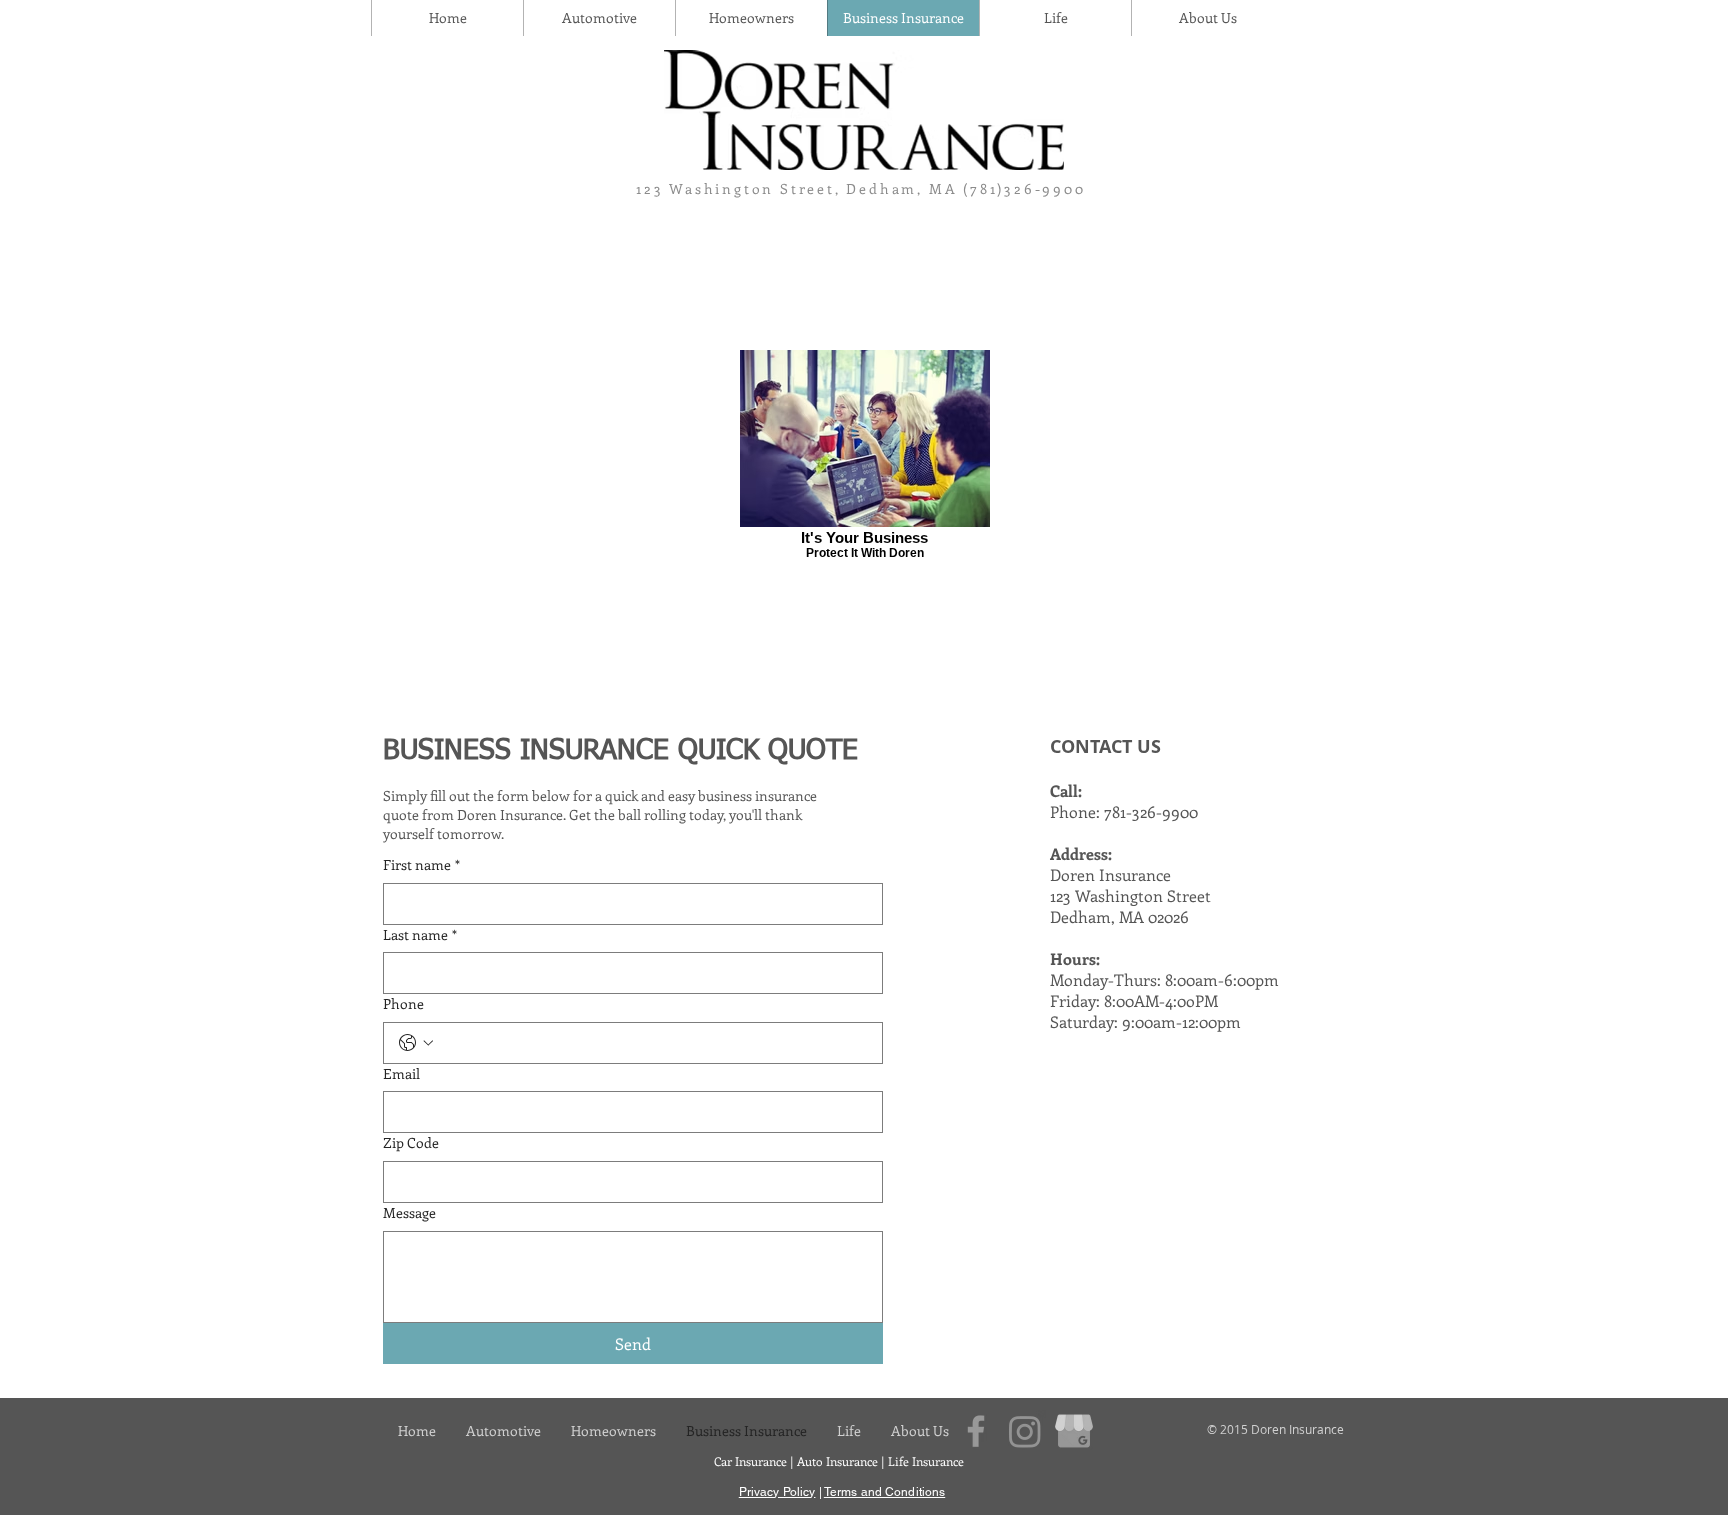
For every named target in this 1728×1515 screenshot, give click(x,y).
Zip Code (411, 1142)
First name (421, 864)
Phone (403, 1003)
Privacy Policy (777, 1492)
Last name (420, 934)
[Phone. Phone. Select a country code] (416, 1043)
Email (401, 1073)
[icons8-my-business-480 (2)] (1074, 1431)
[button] (1207, 18)
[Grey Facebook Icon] (976, 1431)
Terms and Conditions (884, 1492)
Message (409, 1212)
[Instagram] (1025, 1431)
